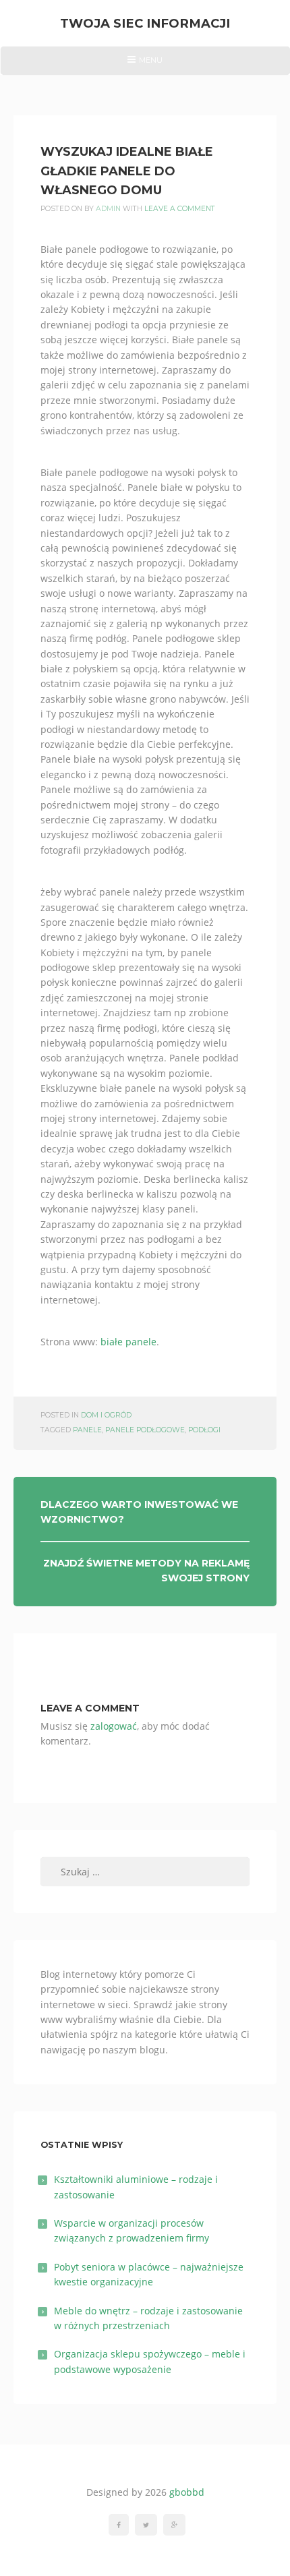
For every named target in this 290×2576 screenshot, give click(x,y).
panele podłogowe (145, 1430)
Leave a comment (180, 209)
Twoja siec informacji (145, 23)
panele (87, 1430)
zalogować (114, 1726)
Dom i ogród (106, 1415)
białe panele (128, 1342)
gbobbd (187, 2492)
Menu (145, 65)
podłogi (204, 1430)
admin (108, 209)
